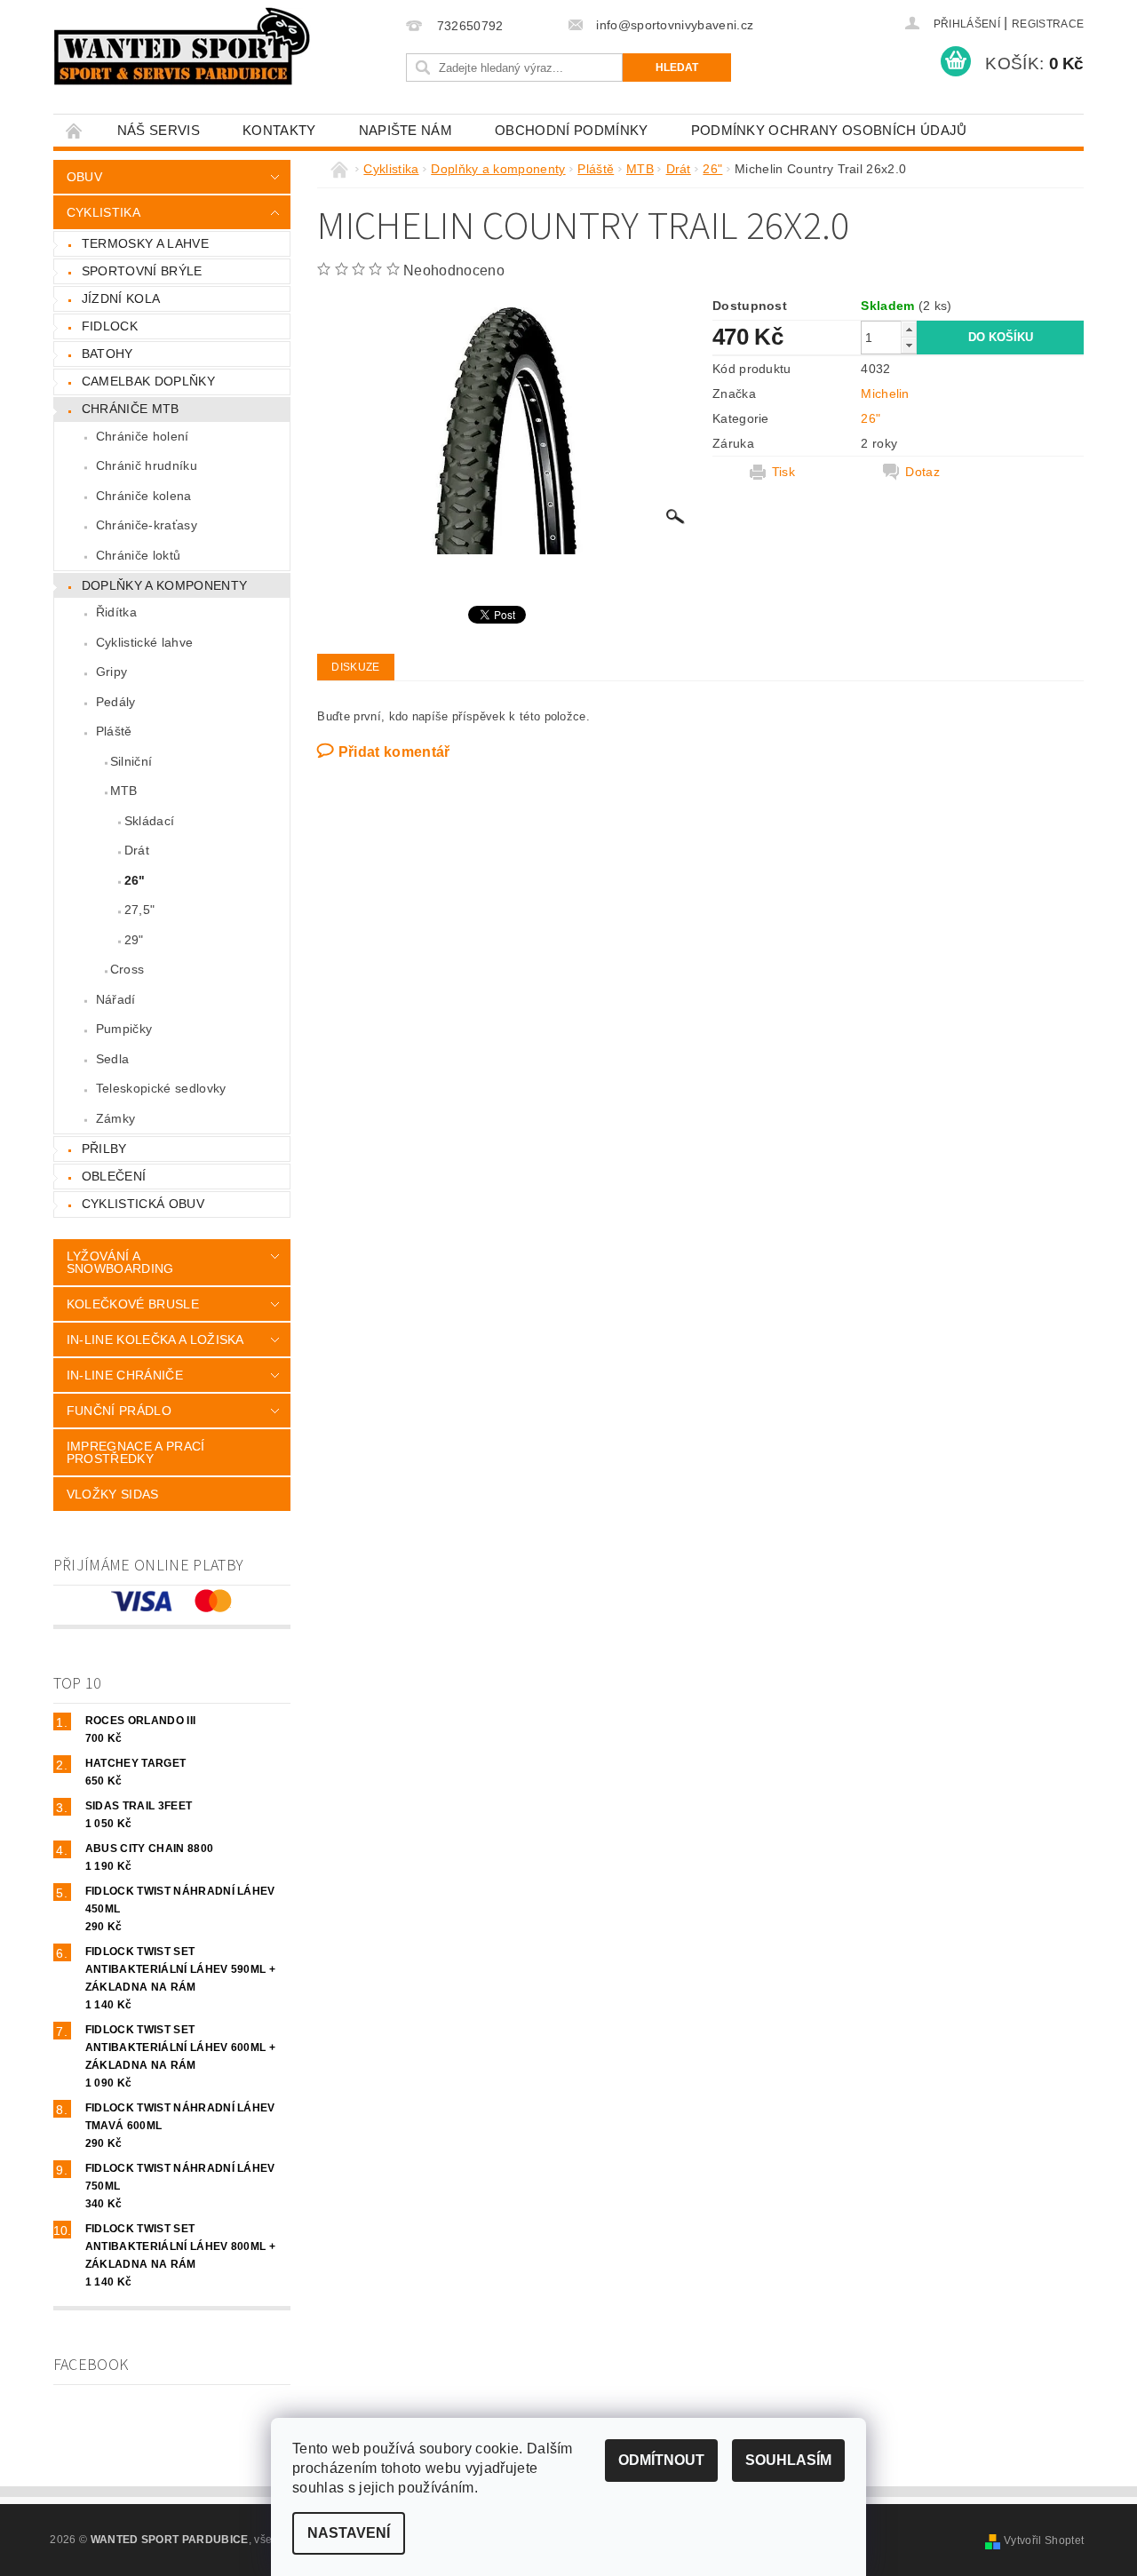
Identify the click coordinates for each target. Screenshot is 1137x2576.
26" (135, 880)
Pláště (114, 731)
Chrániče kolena (144, 496)
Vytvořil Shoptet (1044, 2540)
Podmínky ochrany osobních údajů (829, 130)
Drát (137, 850)
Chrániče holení (143, 436)
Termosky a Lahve (145, 243)
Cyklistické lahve (144, 642)
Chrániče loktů (138, 555)
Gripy (112, 672)
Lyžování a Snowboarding (120, 1262)
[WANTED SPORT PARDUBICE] (183, 46)
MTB (124, 791)
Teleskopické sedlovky (161, 1088)
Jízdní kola (121, 298)
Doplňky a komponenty (164, 585)
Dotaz (922, 472)
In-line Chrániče (125, 1375)
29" (134, 940)
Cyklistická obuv (143, 1204)
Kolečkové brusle (133, 1304)
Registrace (1048, 24)
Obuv (84, 177)
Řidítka (116, 612)
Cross (127, 969)
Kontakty (279, 130)
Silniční (131, 761)
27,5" (140, 910)
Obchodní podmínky (571, 130)
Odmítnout (661, 2460)
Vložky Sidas (113, 1494)
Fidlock (110, 326)
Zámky (116, 1118)
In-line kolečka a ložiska (155, 1340)
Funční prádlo (119, 1411)
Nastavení (349, 2533)
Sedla (113, 1059)
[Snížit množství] (909, 345)
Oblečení (114, 1176)
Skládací (150, 821)
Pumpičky (124, 1029)
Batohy (107, 354)
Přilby (104, 1149)
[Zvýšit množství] (909, 329)
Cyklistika (103, 212)
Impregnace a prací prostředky (136, 1452)
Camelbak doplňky (148, 381)
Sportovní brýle (142, 271)
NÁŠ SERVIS (159, 130)
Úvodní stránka (75, 130)
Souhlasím (788, 2460)
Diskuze (355, 667)
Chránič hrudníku (147, 465)
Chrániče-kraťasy (147, 525)
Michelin (885, 394)
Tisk (783, 472)
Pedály (116, 702)
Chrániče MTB (131, 409)
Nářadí (116, 999)
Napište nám (406, 130)
